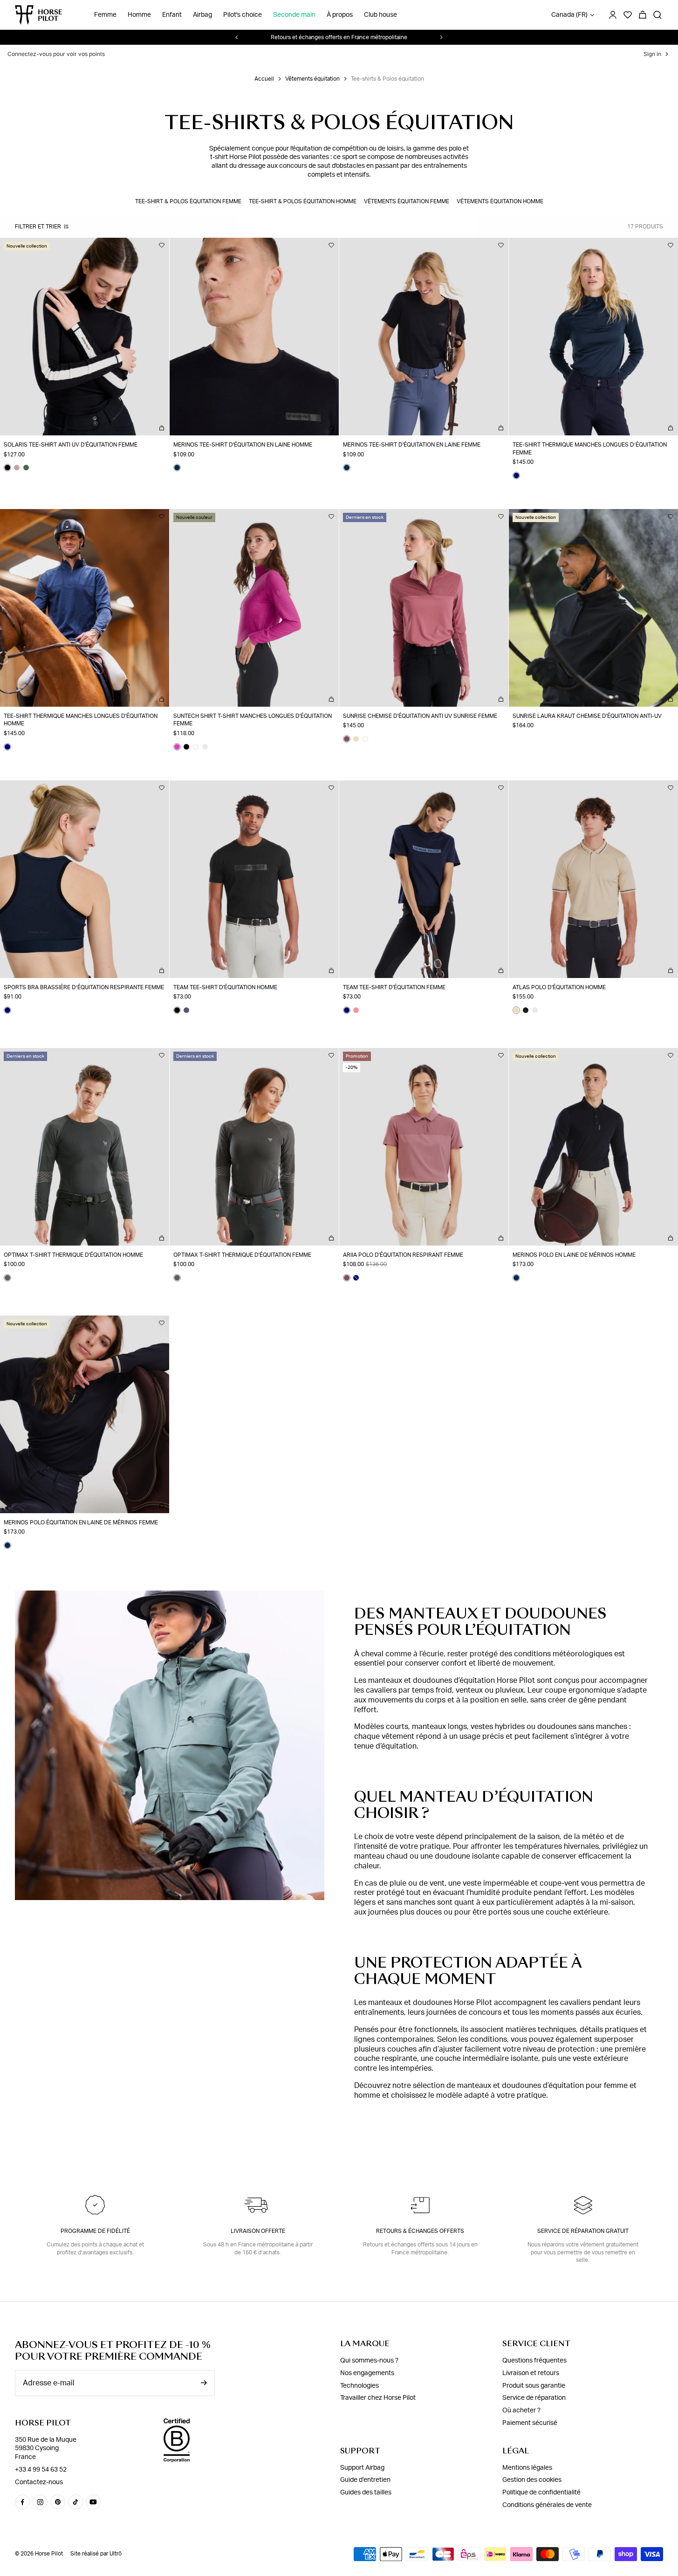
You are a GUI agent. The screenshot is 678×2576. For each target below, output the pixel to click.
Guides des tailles (366, 2493)
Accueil (264, 79)
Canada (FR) (569, 15)
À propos (340, 15)
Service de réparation (534, 2398)
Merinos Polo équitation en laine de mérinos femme (81, 1522)
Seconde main (294, 15)
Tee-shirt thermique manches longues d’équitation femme (590, 449)
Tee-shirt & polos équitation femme (188, 201)
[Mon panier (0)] (643, 15)
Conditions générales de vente (547, 2505)
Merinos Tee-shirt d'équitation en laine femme (412, 445)
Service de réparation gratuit (583, 2231)
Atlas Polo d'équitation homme (559, 987)
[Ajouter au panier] (162, 428)
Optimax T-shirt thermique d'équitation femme (242, 1255)
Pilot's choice (243, 15)
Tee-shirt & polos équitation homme (303, 201)
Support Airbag (362, 2468)
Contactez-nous (39, 2482)
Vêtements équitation (312, 79)
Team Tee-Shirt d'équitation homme (225, 987)
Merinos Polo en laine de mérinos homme (574, 1255)
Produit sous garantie (534, 2386)
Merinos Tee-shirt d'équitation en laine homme (243, 445)
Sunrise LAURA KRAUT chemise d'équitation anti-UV (587, 716)
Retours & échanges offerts (420, 2231)
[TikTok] (75, 2502)
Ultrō (116, 2554)
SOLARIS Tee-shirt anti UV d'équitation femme (71, 445)
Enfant (172, 15)
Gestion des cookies (532, 2480)
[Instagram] (40, 2502)
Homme (139, 15)
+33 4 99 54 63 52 (41, 2470)
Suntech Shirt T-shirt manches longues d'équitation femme (253, 720)
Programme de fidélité (95, 2231)
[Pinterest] (58, 2502)
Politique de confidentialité (541, 2493)
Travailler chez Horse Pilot (378, 2398)
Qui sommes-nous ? (369, 2361)
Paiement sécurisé (530, 2423)
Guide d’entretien (365, 2480)
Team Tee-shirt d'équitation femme (394, 987)
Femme (105, 15)
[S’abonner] (204, 2383)
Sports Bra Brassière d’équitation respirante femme (84, 987)
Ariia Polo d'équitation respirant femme (403, 1255)
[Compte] (613, 15)
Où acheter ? (521, 2411)
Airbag (202, 15)
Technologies (360, 2386)
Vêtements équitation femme (407, 201)
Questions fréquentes (534, 2361)
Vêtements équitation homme (500, 201)
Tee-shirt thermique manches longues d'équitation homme (81, 720)
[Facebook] (22, 2502)
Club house (380, 15)
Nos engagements (367, 2373)
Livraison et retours (531, 2373)
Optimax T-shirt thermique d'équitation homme (73, 1255)
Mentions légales (527, 2468)
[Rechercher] (657, 15)
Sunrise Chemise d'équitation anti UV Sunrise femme (420, 716)
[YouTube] (93, 2502)
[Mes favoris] (162, 245)
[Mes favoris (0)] (628, 15)
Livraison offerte (258, 2231)
